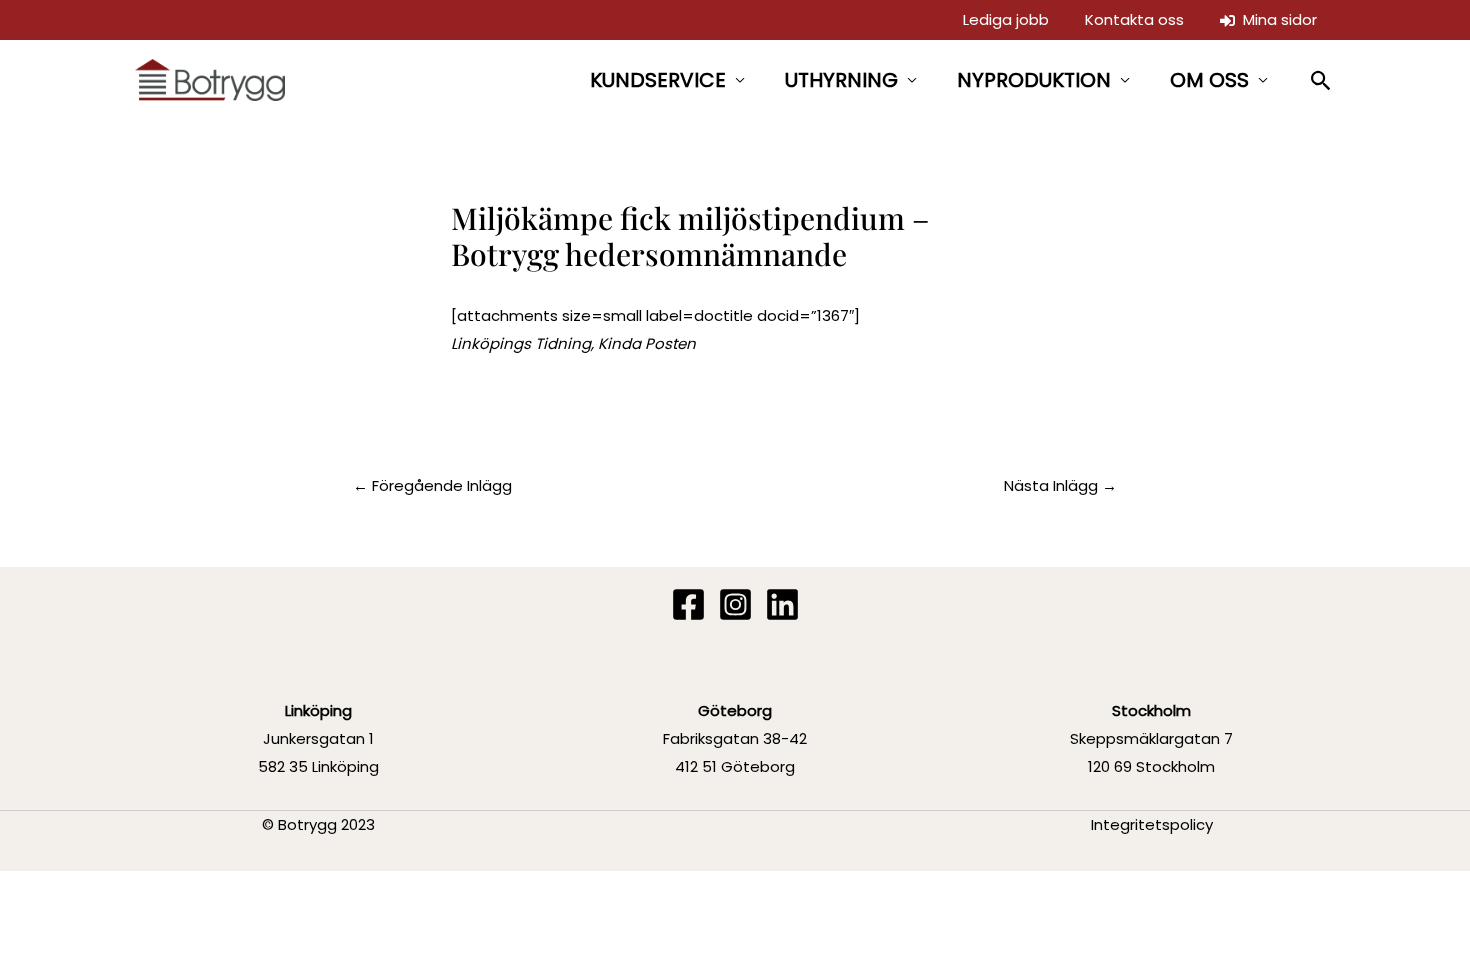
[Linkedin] (782, 604)
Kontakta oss (1134, 19)
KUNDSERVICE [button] (658, 80)
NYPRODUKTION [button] (1034, 80)
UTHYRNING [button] (841, 80)
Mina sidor (1276, 19)
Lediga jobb (1006, 19)
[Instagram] (735, 604)
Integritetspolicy (1152, 824)
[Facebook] (688, 604)
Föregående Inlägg (432, 485)
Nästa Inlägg (1060, 485)
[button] (1321, 80)
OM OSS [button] (1209, 80)
